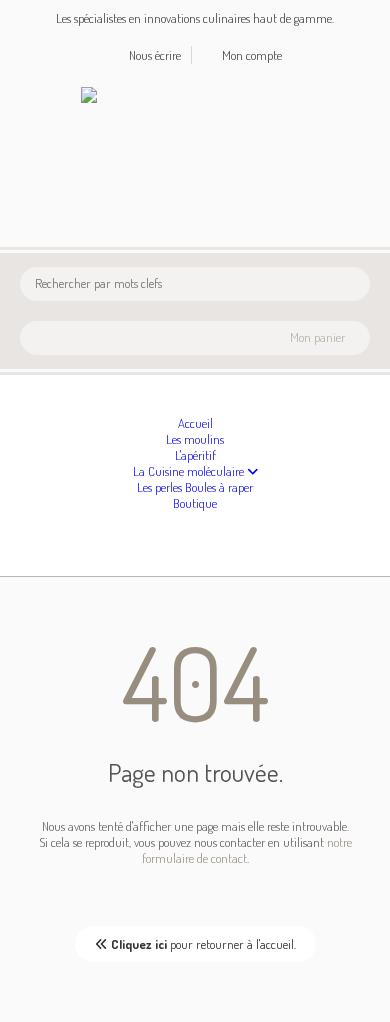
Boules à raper (219, 487)
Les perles (161, 487)
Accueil (195, 423)
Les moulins (195, 439)
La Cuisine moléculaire (190, 471)
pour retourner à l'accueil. (203, 944)
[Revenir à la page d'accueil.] (132, 95)
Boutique (195, 503)
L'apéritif (195, 455)
